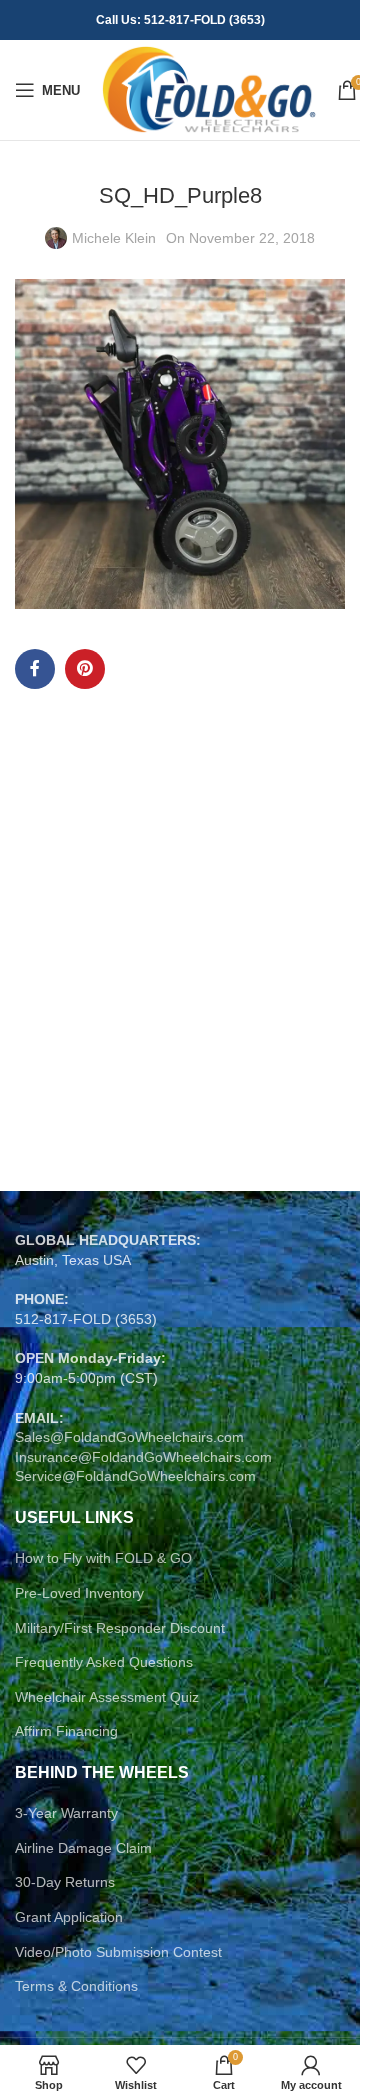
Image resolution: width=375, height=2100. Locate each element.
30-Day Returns (65, 1882)
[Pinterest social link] (85, 669)
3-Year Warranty (66, 1813)
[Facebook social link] (35, 669)
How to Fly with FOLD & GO (103, 1558)
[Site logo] (208, 89)
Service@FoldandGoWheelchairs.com (135, 1476)
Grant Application (69, 1917)
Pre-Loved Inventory (79, 1593)
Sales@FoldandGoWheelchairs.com (129, 1437)
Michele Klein (114, 238)
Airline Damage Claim (83, 1848)
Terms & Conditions (76, 1986)
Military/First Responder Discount (120, 1628)
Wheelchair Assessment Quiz (107, 1697)
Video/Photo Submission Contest (118, 1952)
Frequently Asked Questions (104, 1662)
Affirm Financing (66, 1731)
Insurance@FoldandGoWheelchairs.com (143, 1457)
